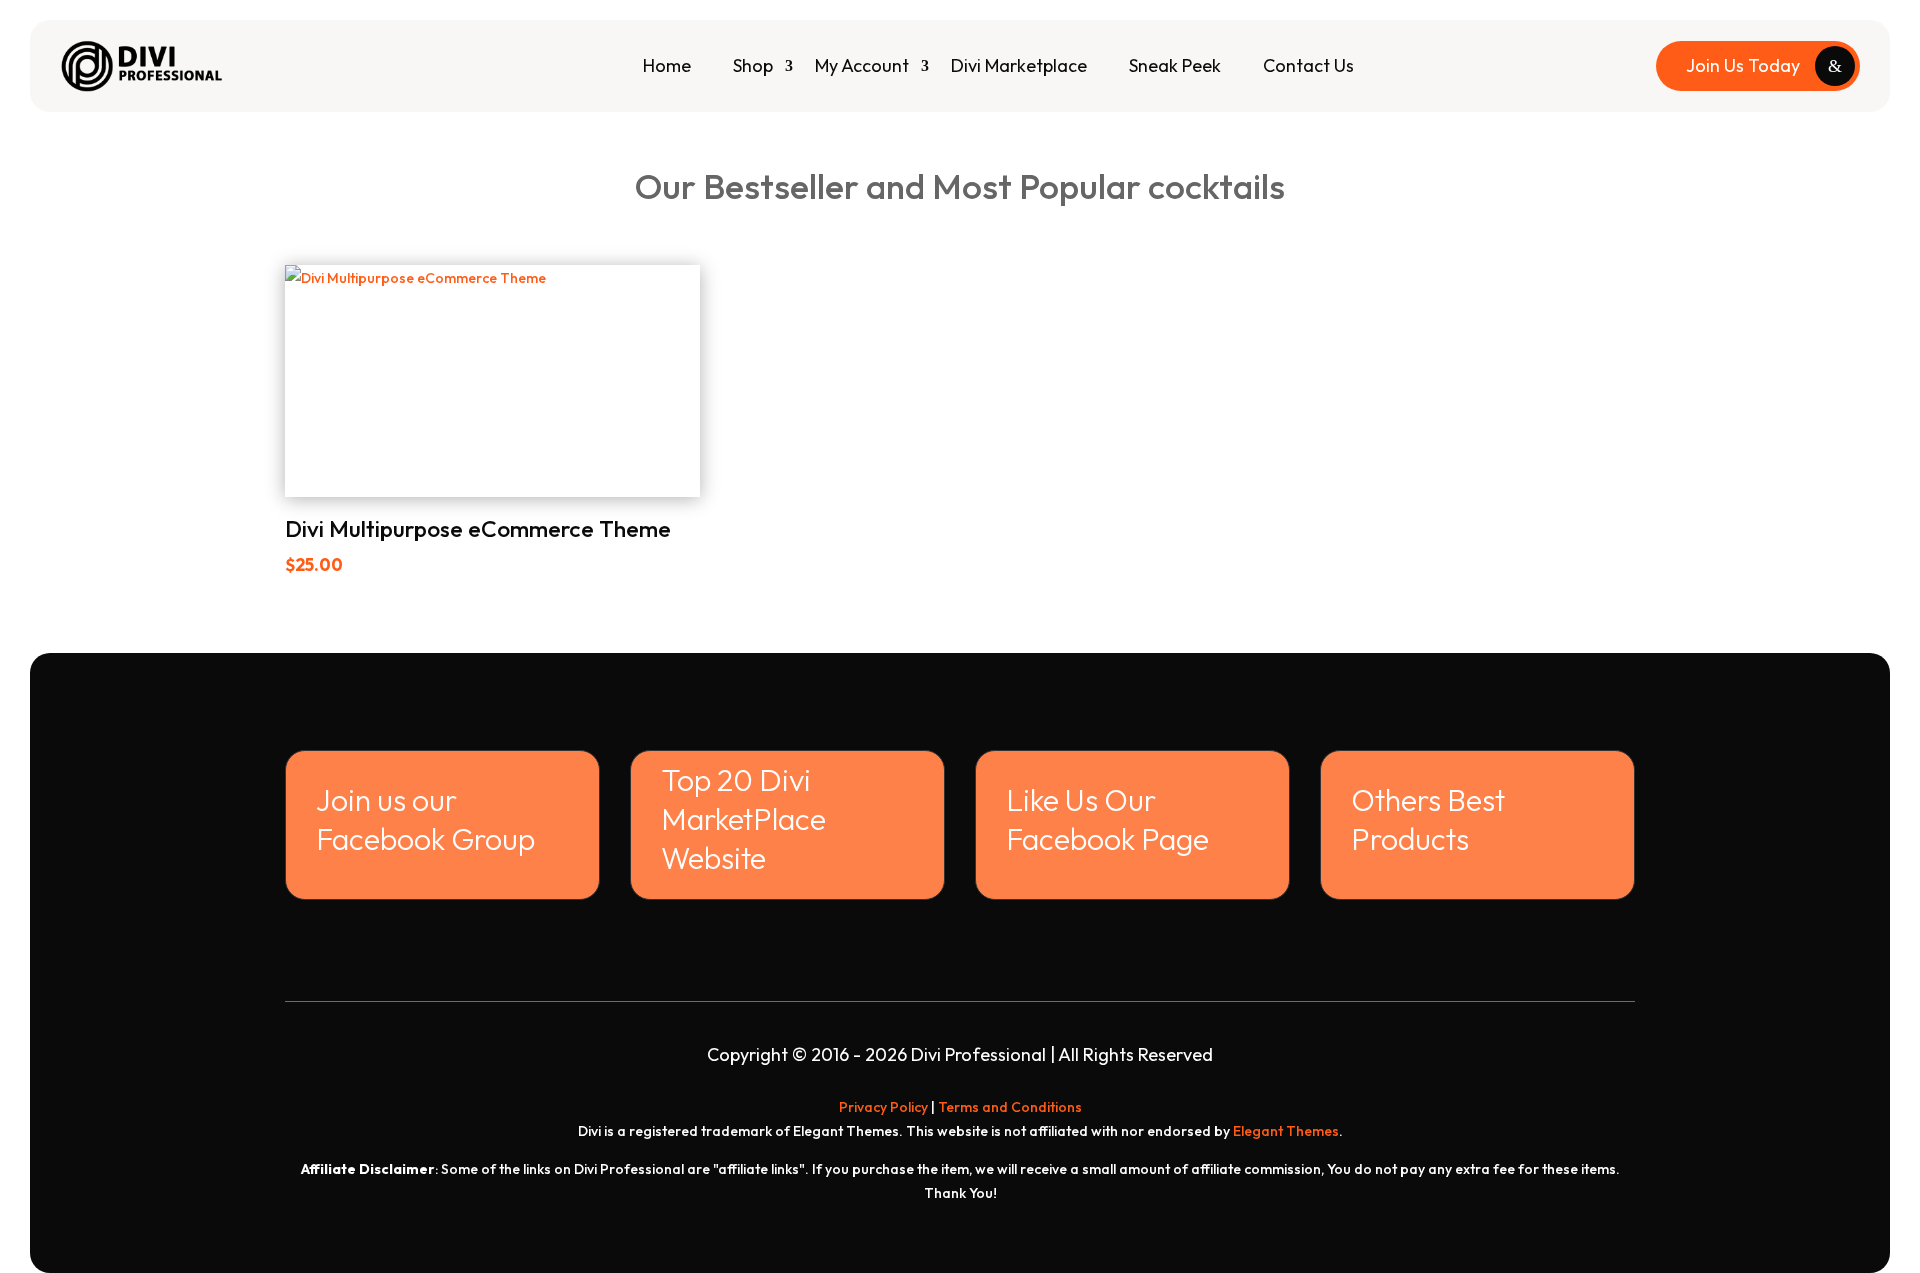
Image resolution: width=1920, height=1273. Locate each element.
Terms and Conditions (1010, 1107)
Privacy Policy (883, 1107)
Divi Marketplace (1019, 65)
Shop (753, 65)
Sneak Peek (1175, 65)
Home (667, 65)
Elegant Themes (1286, 1131)
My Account (862, 65)
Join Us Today (1743, 65)
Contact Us (1308, 65)
